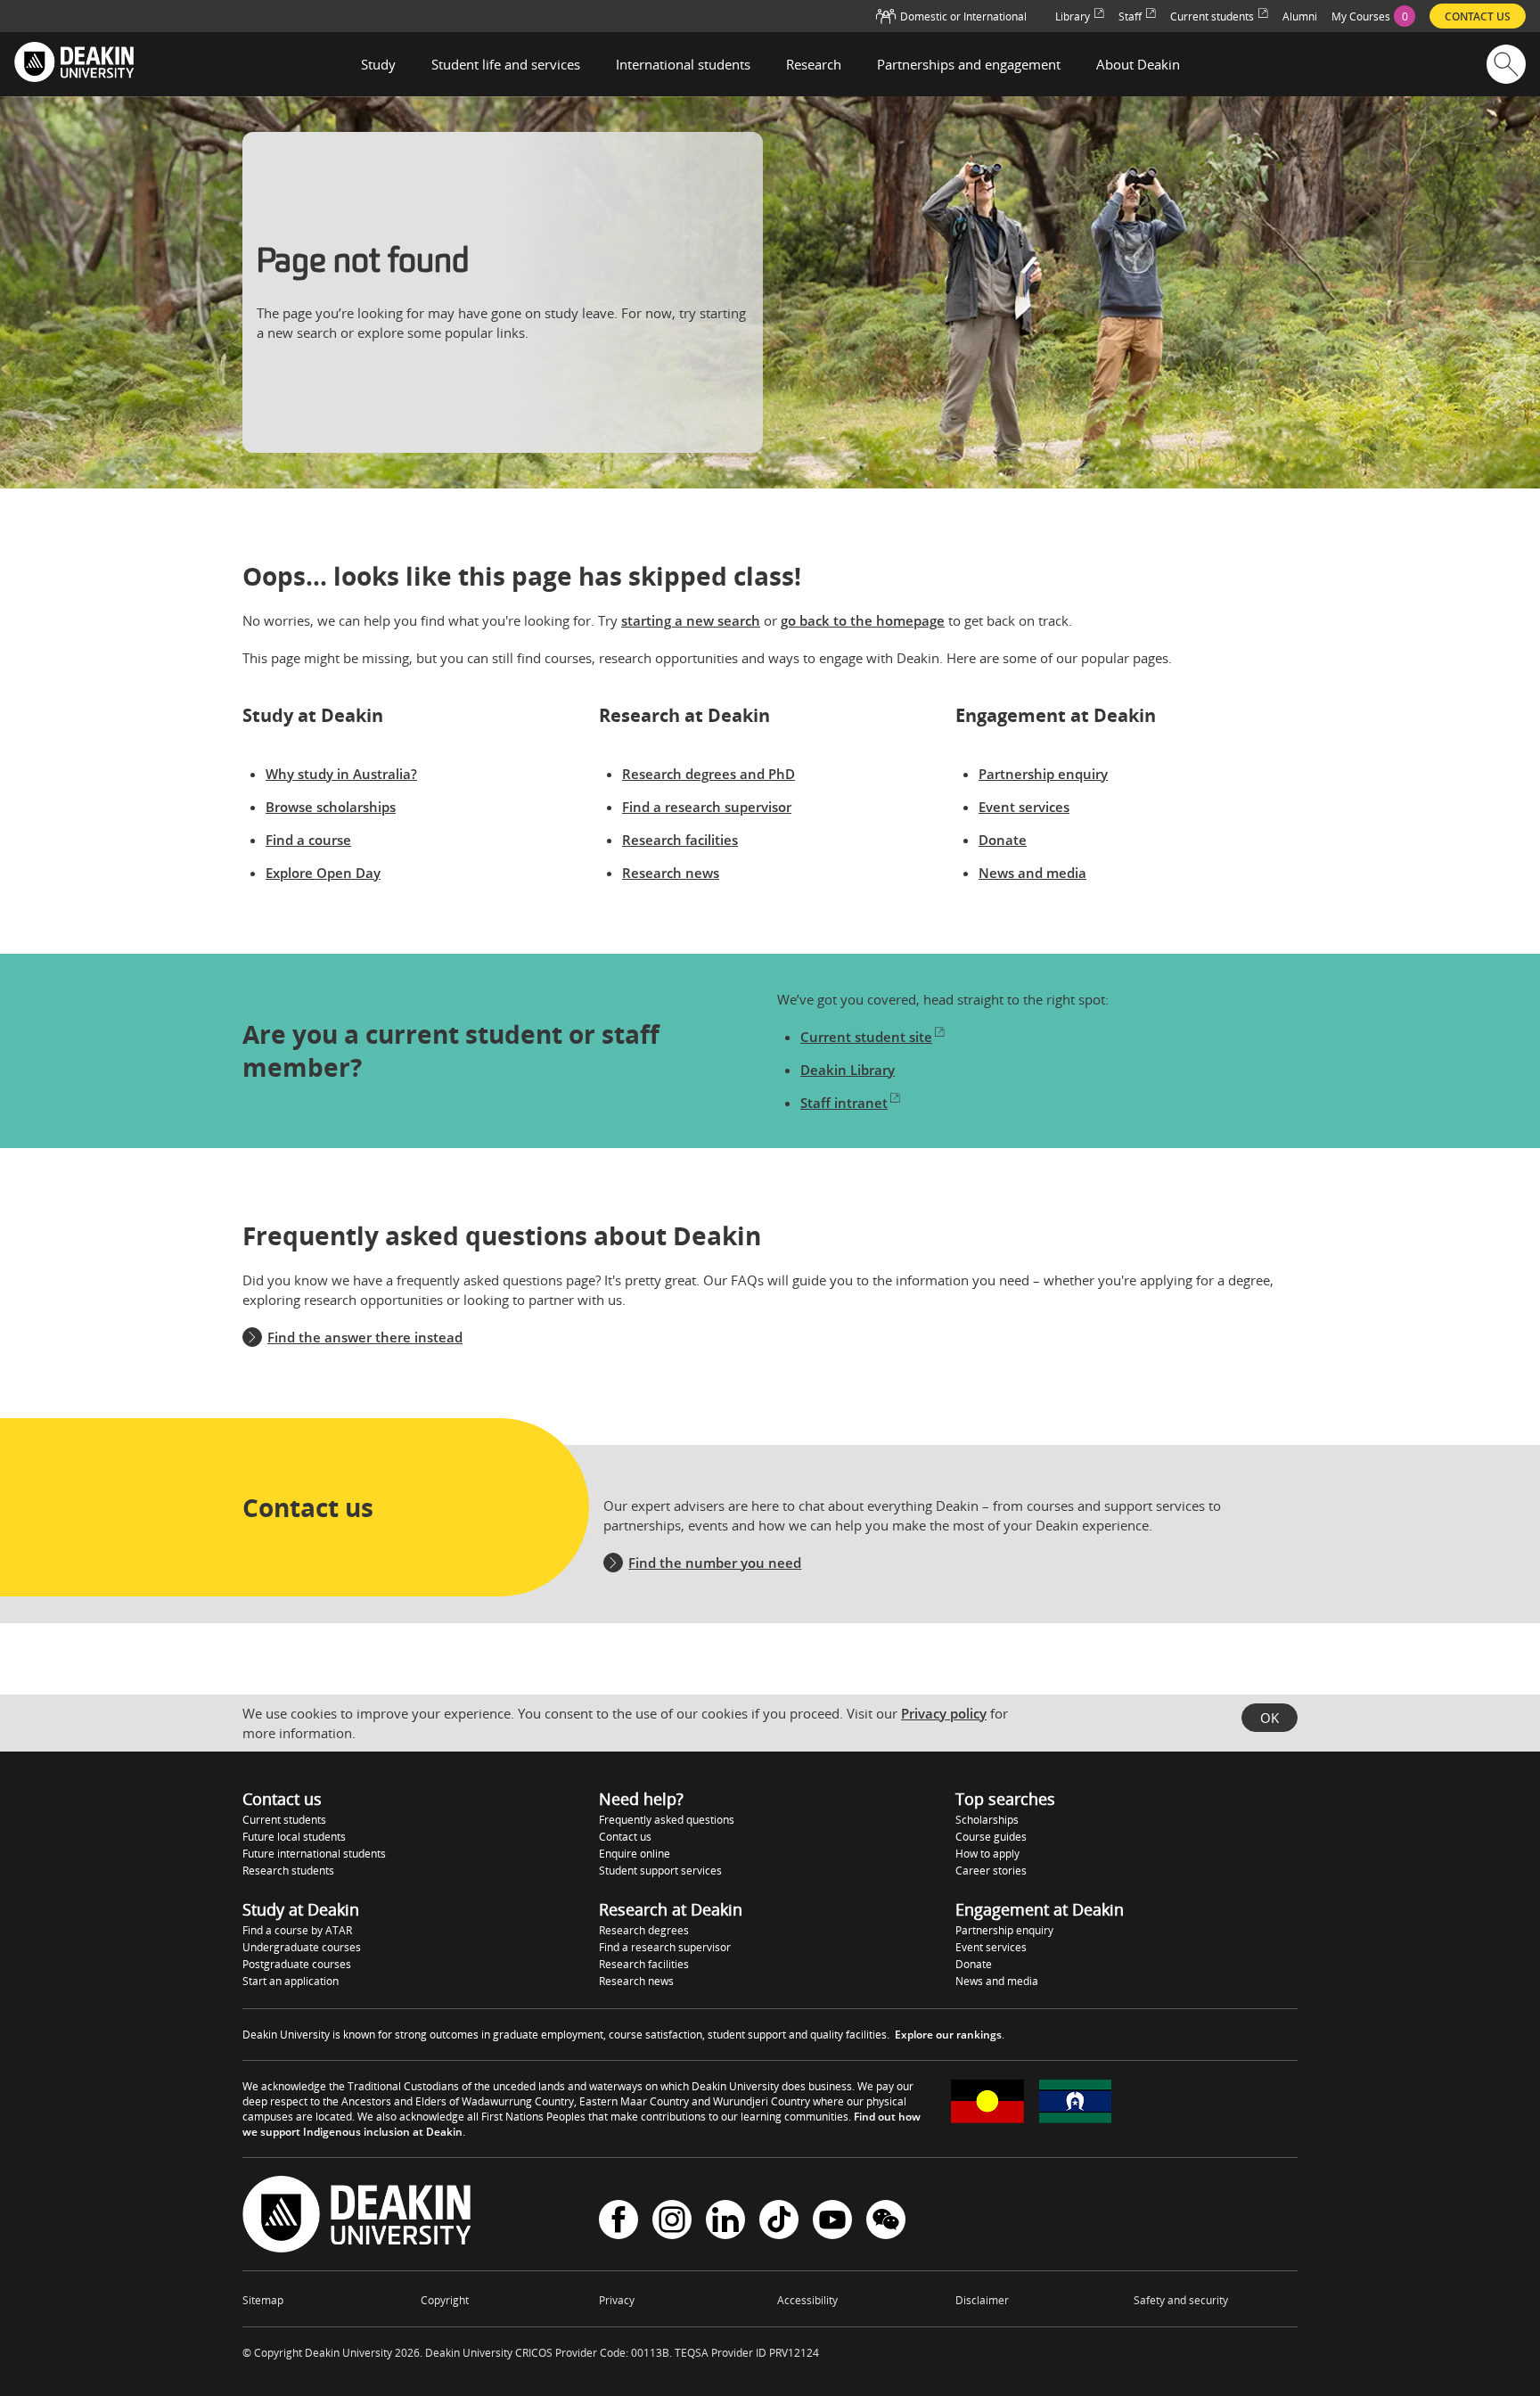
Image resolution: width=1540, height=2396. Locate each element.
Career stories (991, 1871)
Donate (1003, 840)
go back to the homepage (863, 620)
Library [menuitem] (1073, 16)
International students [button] (683, 64)
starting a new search (691, 620)
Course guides (991, 1837)
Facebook (618, 2222)
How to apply (987, 1854)
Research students (288, 1871)
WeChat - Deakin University (886, 2222)
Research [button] (814, 64)
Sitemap (263, 2300)
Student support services (660, 1871)
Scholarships (987, 1820)
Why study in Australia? (341, 774)
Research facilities (680, 840)
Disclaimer (982, 2300)
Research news (671, 873)
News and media (1032, 873)
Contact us (625, 1837)
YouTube (832, 2222)
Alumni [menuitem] (1300, 16)
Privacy (617, 2300)
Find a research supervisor (707, 807)
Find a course (308, 840)
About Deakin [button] (1138, 64)
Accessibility (807, 2300)
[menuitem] (1373, 16)
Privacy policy (944, 1713)
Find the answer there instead (365, 1337)
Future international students (314, 1854)
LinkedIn (725, 2222)
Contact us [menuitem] (1478, 16)
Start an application (291, 1981)
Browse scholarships (331, 807)
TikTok (779, 2222)
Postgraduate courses (297, 1964)
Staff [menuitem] (1130, 16)
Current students (284, 1820)
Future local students (294, 1837)
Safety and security (1181, 2300)
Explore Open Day (323, 873)
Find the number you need (715, 1563)
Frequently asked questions (667, 1820)
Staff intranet (844, 1103)
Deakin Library (848, 1070)
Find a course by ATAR (297, 1930)
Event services (1024, 807)
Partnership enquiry (1043, 774)
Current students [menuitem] (1212, 16)
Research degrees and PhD (709, 774)
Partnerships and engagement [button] (969, 64)
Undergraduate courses (302, 1947)
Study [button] (378, 64)
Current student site (866, 1037)
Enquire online (635, 1854)
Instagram (672, 2222)
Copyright (445, 2300)
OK (1270, 1718)
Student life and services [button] (506, 64)
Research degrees (644, 1930)
